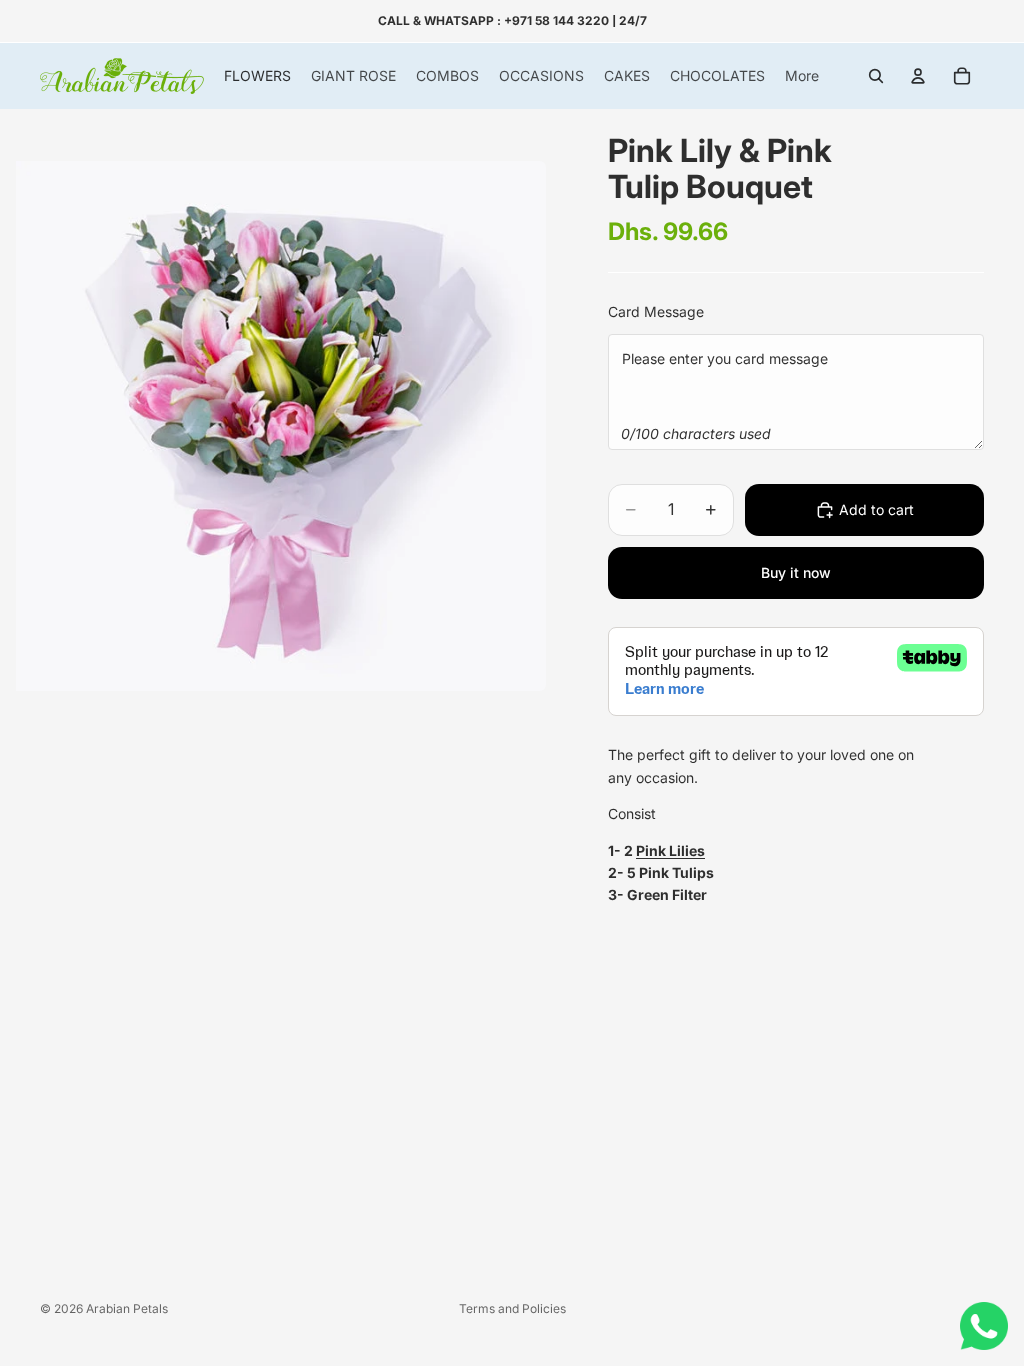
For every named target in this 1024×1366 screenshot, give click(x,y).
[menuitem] (802, 76)
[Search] (876, 76)
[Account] (918, 76)
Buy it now (796, 572)
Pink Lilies (670, 850)
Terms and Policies (512, 1308)
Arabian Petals (127, 1308)
